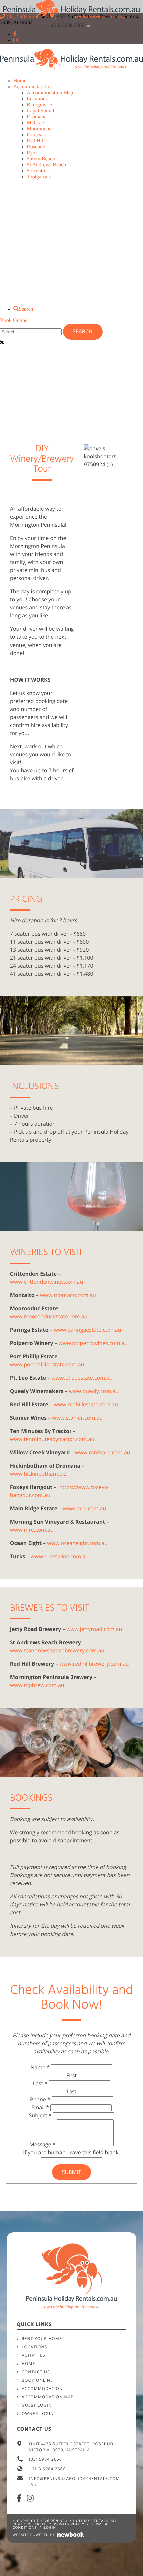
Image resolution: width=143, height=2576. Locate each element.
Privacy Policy (69, 2524)
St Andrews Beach (46, 165)
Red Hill (36, 141)
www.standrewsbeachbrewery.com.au (57, 1650)
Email (40, 2107)
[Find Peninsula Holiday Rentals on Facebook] (15, 34)
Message (42, 2144)
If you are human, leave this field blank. (71, 2152)
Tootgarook (39, 177)
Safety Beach (41, 159)
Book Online (14, 321)
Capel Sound (40, 111)
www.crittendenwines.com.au (47, 1282)
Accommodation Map (50, 93)
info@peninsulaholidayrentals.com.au (74, 2481)
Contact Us (36, 2372)
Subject (40, 2115)
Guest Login (37, 2405)
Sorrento (36, 171)
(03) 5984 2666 (69, 26)
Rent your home (42, 2338)
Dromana (37, 117)
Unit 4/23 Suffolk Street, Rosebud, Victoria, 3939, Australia (72, 2447)
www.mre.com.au (85, 1508)
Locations (37, 99)
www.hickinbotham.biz (38, 1474)
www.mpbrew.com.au (37, 1685)
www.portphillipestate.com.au (47, 1364)
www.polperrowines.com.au (93, 1343)
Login (50, 2527)
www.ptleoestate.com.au (82, 1378)
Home (20, 81)
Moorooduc (39, 129)
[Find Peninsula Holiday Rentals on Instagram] (16, 41)
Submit (71, 2172)
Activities (33, 2355)
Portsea (34, 135)
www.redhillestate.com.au (86, 1404)
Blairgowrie (39, 105)
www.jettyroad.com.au (94, 1629)
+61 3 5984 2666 (47, 2469)
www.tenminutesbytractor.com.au (52, 1439)
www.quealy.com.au (94, 1391)
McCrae (35, 123)
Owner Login (38, 2413)
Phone (40, 2099)
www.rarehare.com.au (103, 1452)
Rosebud (36, 147)
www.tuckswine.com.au (60, 1556)
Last (40, 2083)
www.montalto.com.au (68, 1295)
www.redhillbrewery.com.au (94, 1664)
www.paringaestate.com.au (87, 1330)
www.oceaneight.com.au (77, 1543)
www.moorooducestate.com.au (49, 1316)
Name (40, 2067)
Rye (31, 153)
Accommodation (31, 87)
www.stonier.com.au (77, 1418)
